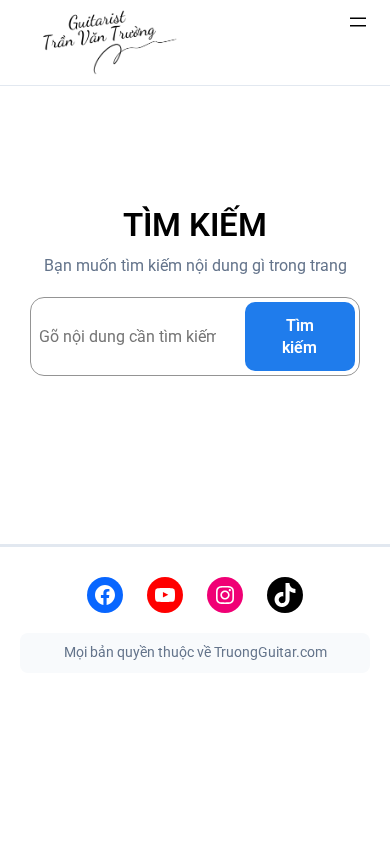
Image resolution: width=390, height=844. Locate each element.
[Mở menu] (358, 22)
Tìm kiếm (299, 336)
